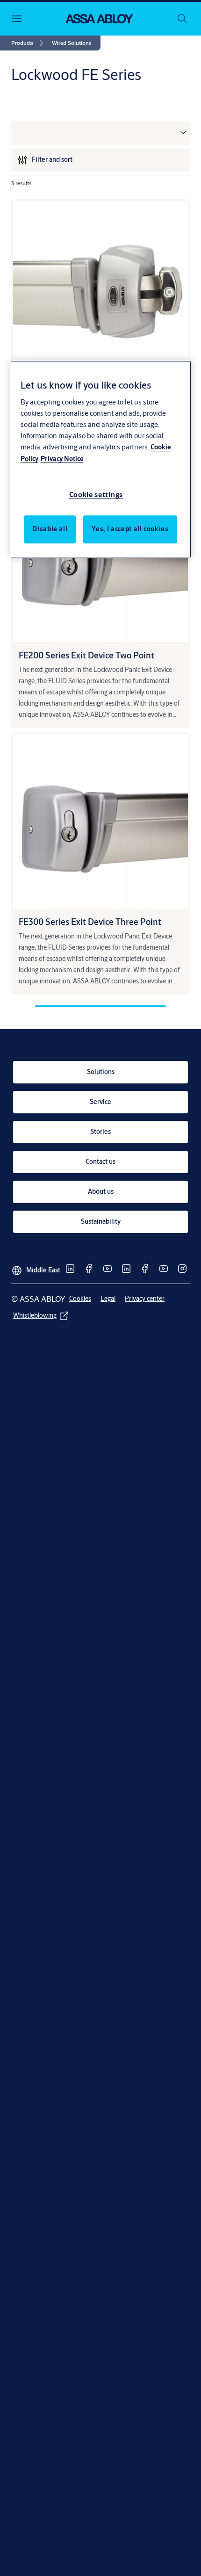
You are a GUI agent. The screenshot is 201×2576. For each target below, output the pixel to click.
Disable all (50, 529)
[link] (29, 43)
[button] (72, 43)
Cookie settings (96, 494)
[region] (101, 460)
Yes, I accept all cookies (130, 529)
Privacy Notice (62, 459)
